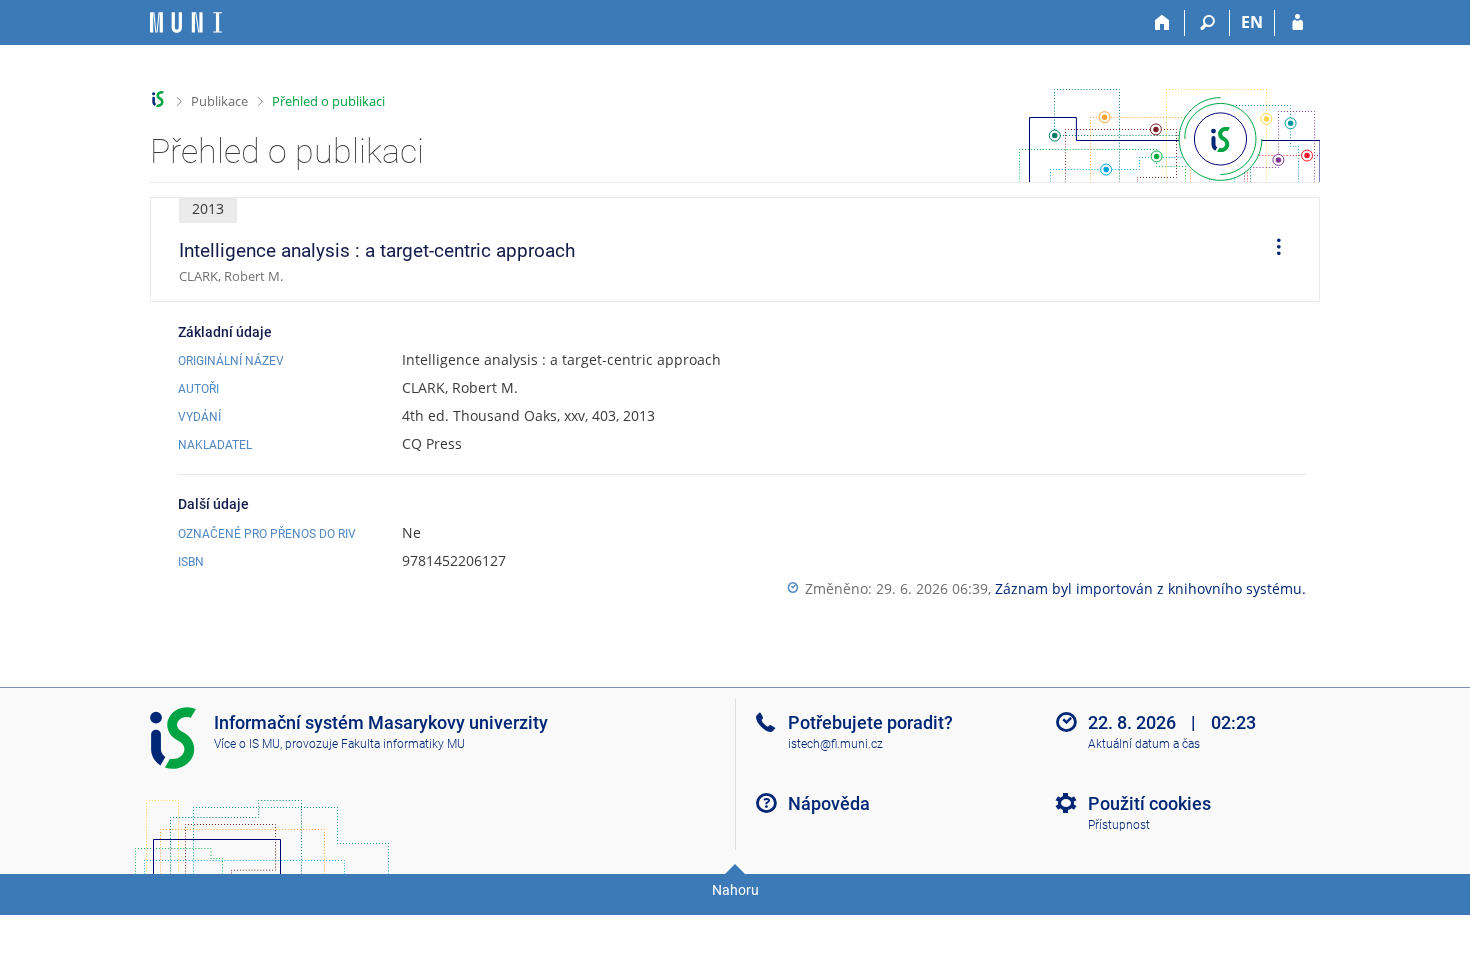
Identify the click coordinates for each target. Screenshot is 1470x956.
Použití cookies (1149, 803)
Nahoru (735, 890)
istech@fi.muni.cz (835, 744)
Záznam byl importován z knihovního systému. (1150, 588)
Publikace (219, 101)
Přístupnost (1119, 825)
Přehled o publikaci (328, 101)
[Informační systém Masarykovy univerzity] (186, 22)
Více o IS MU (247, 744)
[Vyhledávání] (1207, 23)
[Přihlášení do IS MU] (1297, 23)
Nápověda (829, 803)
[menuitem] (1272, 250)
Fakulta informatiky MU (403, 744)
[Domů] (1162, 23)
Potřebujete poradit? (870, 722)
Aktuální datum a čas (1144, 744)
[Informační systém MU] (158, 99)
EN (1252, 22)
